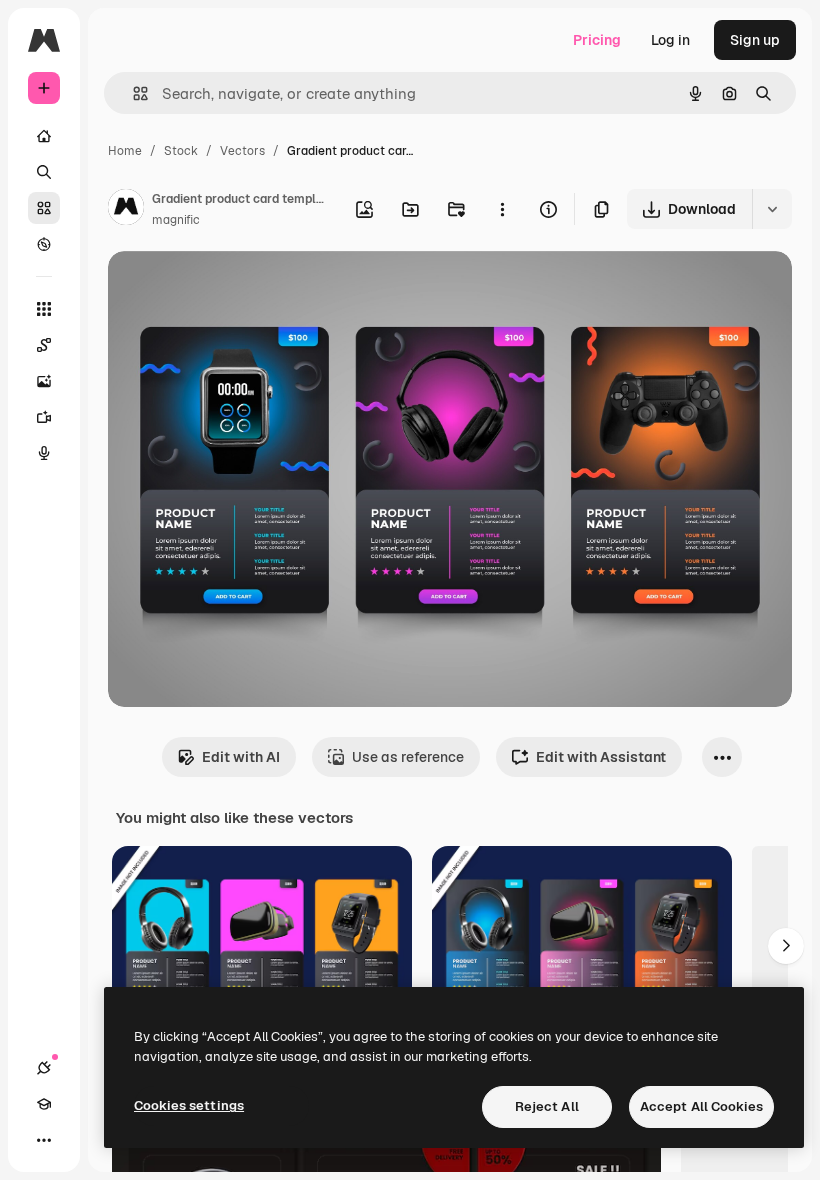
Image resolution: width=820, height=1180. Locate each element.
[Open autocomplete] (132, 93)
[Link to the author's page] (126, 210)
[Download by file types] (772, 209)
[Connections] (44, 1068)
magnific (176, 220)
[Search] (44, 172)
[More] (44, 1140)
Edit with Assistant (601, 757)
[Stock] (44, 208)
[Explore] (44, 244)
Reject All (547, 1106)
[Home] (44, 136)
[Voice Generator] (44, 453)
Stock (181, 151)
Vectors (242, 151)
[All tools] (44, 309)
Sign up (755, 40)
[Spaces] (44, 345)
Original (236, 289)
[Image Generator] (44, 381)
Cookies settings (189, 1105)
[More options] (502, 209)
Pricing (597, 40)
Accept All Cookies (701, 1106)
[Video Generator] (44, 417)
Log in (670, 40)
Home (125, 151)
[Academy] (44, 1104)
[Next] (786, 946)
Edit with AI (241, 757)
